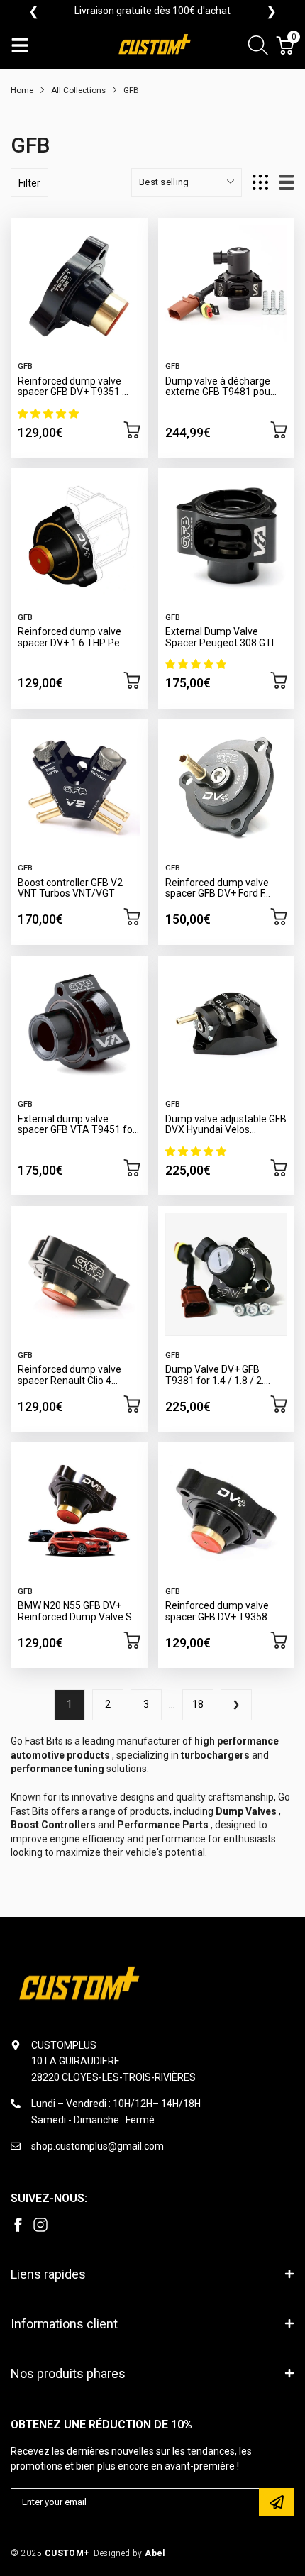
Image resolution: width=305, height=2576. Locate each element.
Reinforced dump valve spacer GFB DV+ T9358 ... (221, 1611)
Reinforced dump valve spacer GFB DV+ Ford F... (218, 888)
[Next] (236, 1705)
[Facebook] (18, 2225)
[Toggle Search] (258, 48)
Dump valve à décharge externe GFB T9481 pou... (221, 386)
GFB (25, 366)
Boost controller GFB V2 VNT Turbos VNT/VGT (70, 888)
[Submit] (277, 2502)
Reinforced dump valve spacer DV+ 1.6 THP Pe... (72, 637)
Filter (29, 183)
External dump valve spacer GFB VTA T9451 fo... (78, 1124)
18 (198, 1704)
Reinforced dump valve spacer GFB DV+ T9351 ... (73, 386)
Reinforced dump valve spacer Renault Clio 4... (70, 1375)
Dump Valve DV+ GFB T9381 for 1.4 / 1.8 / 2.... (218, 1375)
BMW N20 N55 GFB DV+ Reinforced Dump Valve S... (78, 1611)
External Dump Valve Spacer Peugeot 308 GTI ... (224, 637)
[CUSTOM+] (156, 46)
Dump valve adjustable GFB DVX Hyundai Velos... (226, 1124)
